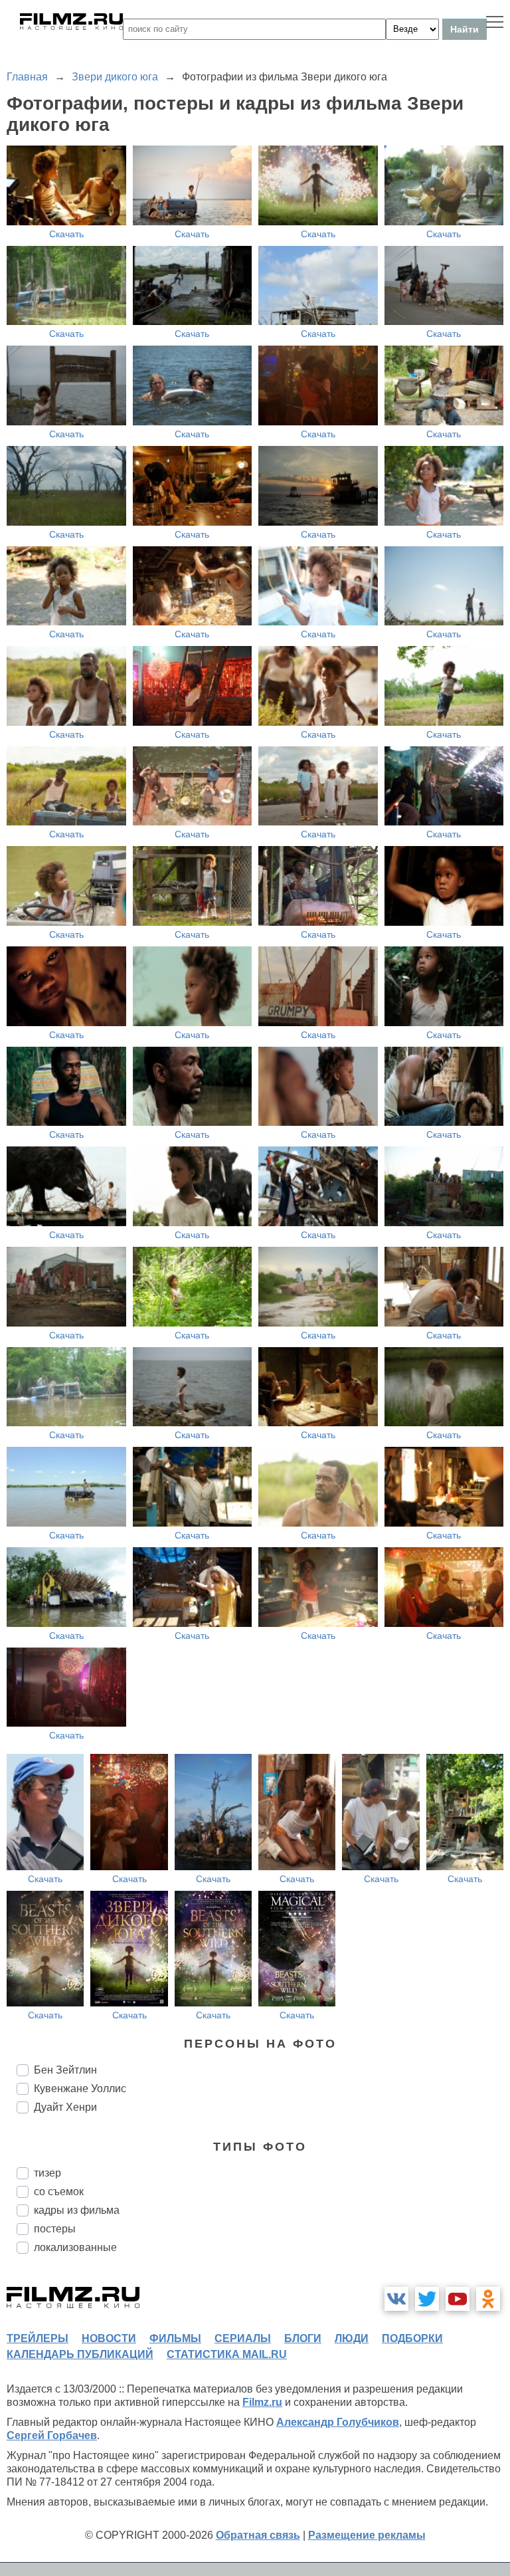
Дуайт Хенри (65, 2107)
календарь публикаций (80, 2354)
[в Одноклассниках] (488, 2299)
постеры (55, 2229)
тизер (47, 2173)
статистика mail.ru (227, 2354)
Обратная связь (258, 2535)
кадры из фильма (77, 2210)
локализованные (75, 2247)
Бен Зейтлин (65, 2070)
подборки (412, 2338)
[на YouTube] (458, 2299)
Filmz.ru (262, 2402)
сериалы (243, 2338)
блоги (303, 2338)
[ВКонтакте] (396, 2299)
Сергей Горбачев (52, 2435)
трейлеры (38, 2338)
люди (352, 2338)
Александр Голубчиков (338, 2422)
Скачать (66, 234)
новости (109, 2338)
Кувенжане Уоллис (80, 2089)
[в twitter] (427, 2299)
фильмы (175, 2338)
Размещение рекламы (367, 2535)
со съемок (59, 2192)
